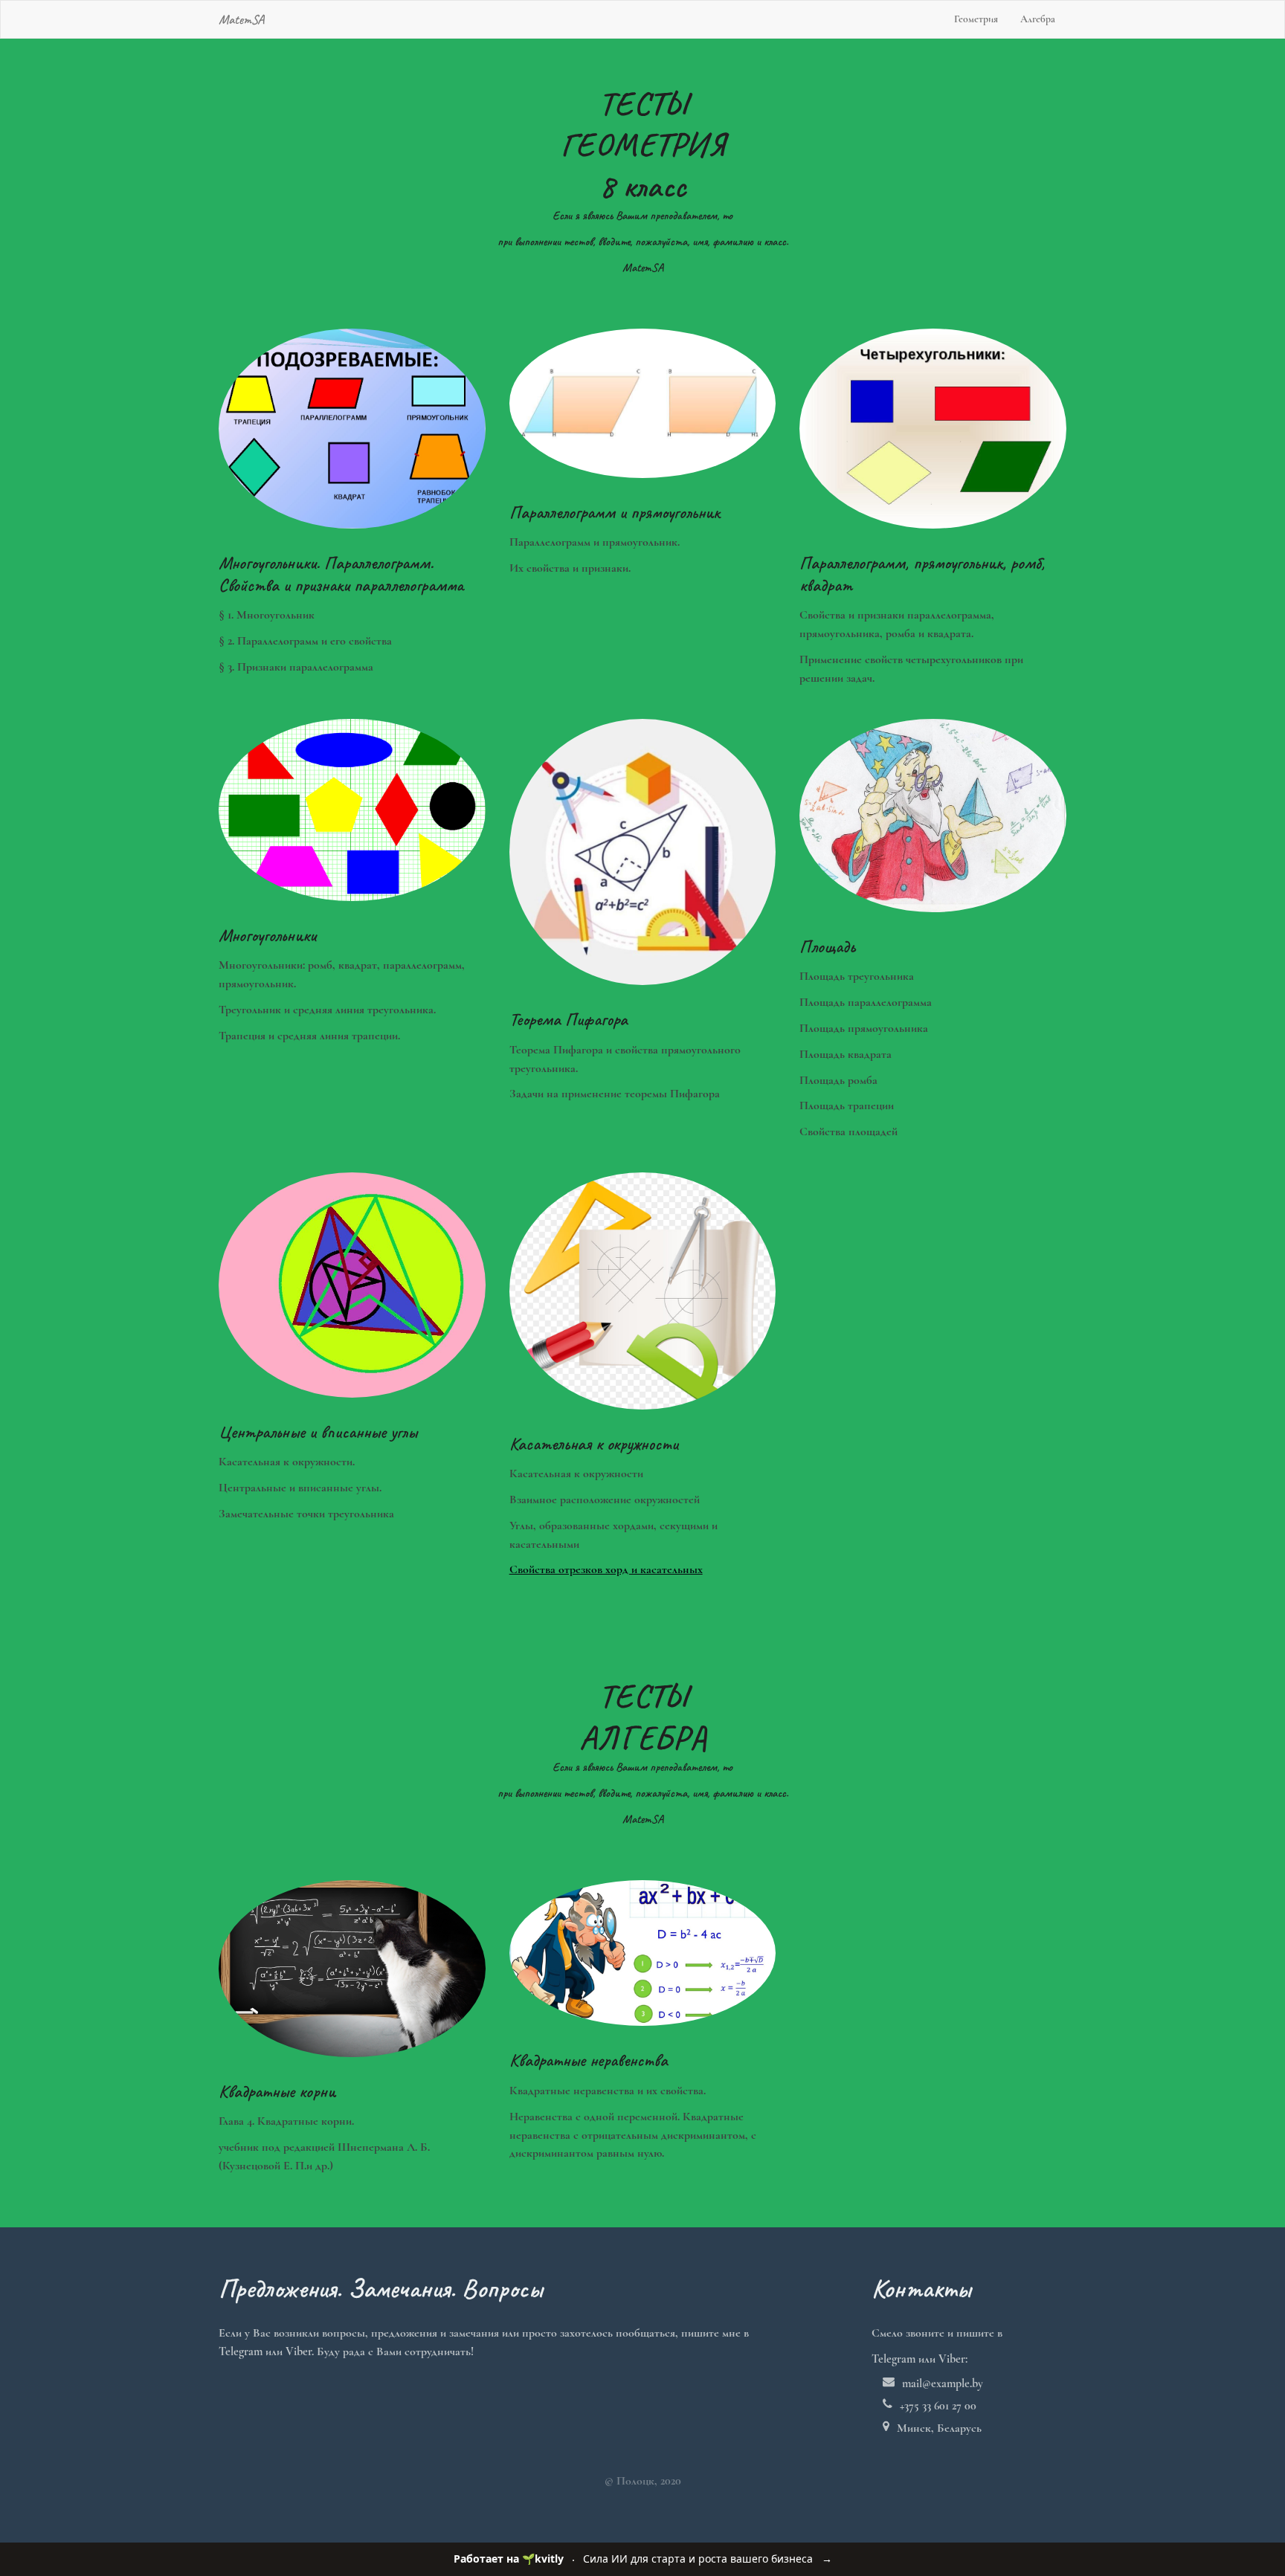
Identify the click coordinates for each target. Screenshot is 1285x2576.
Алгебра (1038, 19)
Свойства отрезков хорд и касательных (606, 1569)
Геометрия (976, 19)
